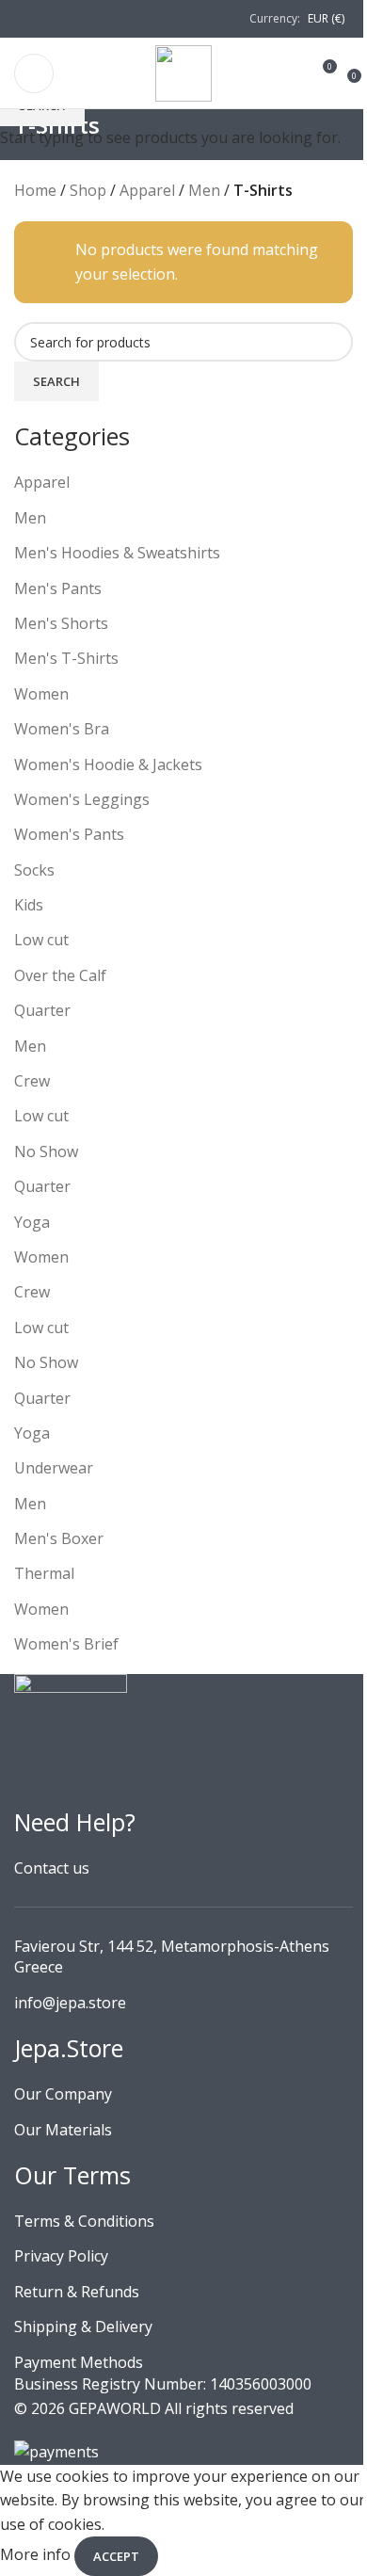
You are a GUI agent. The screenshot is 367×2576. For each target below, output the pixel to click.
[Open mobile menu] (34, 73)
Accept (116, 2556)
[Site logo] (183, 72)
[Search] (295, 73)
